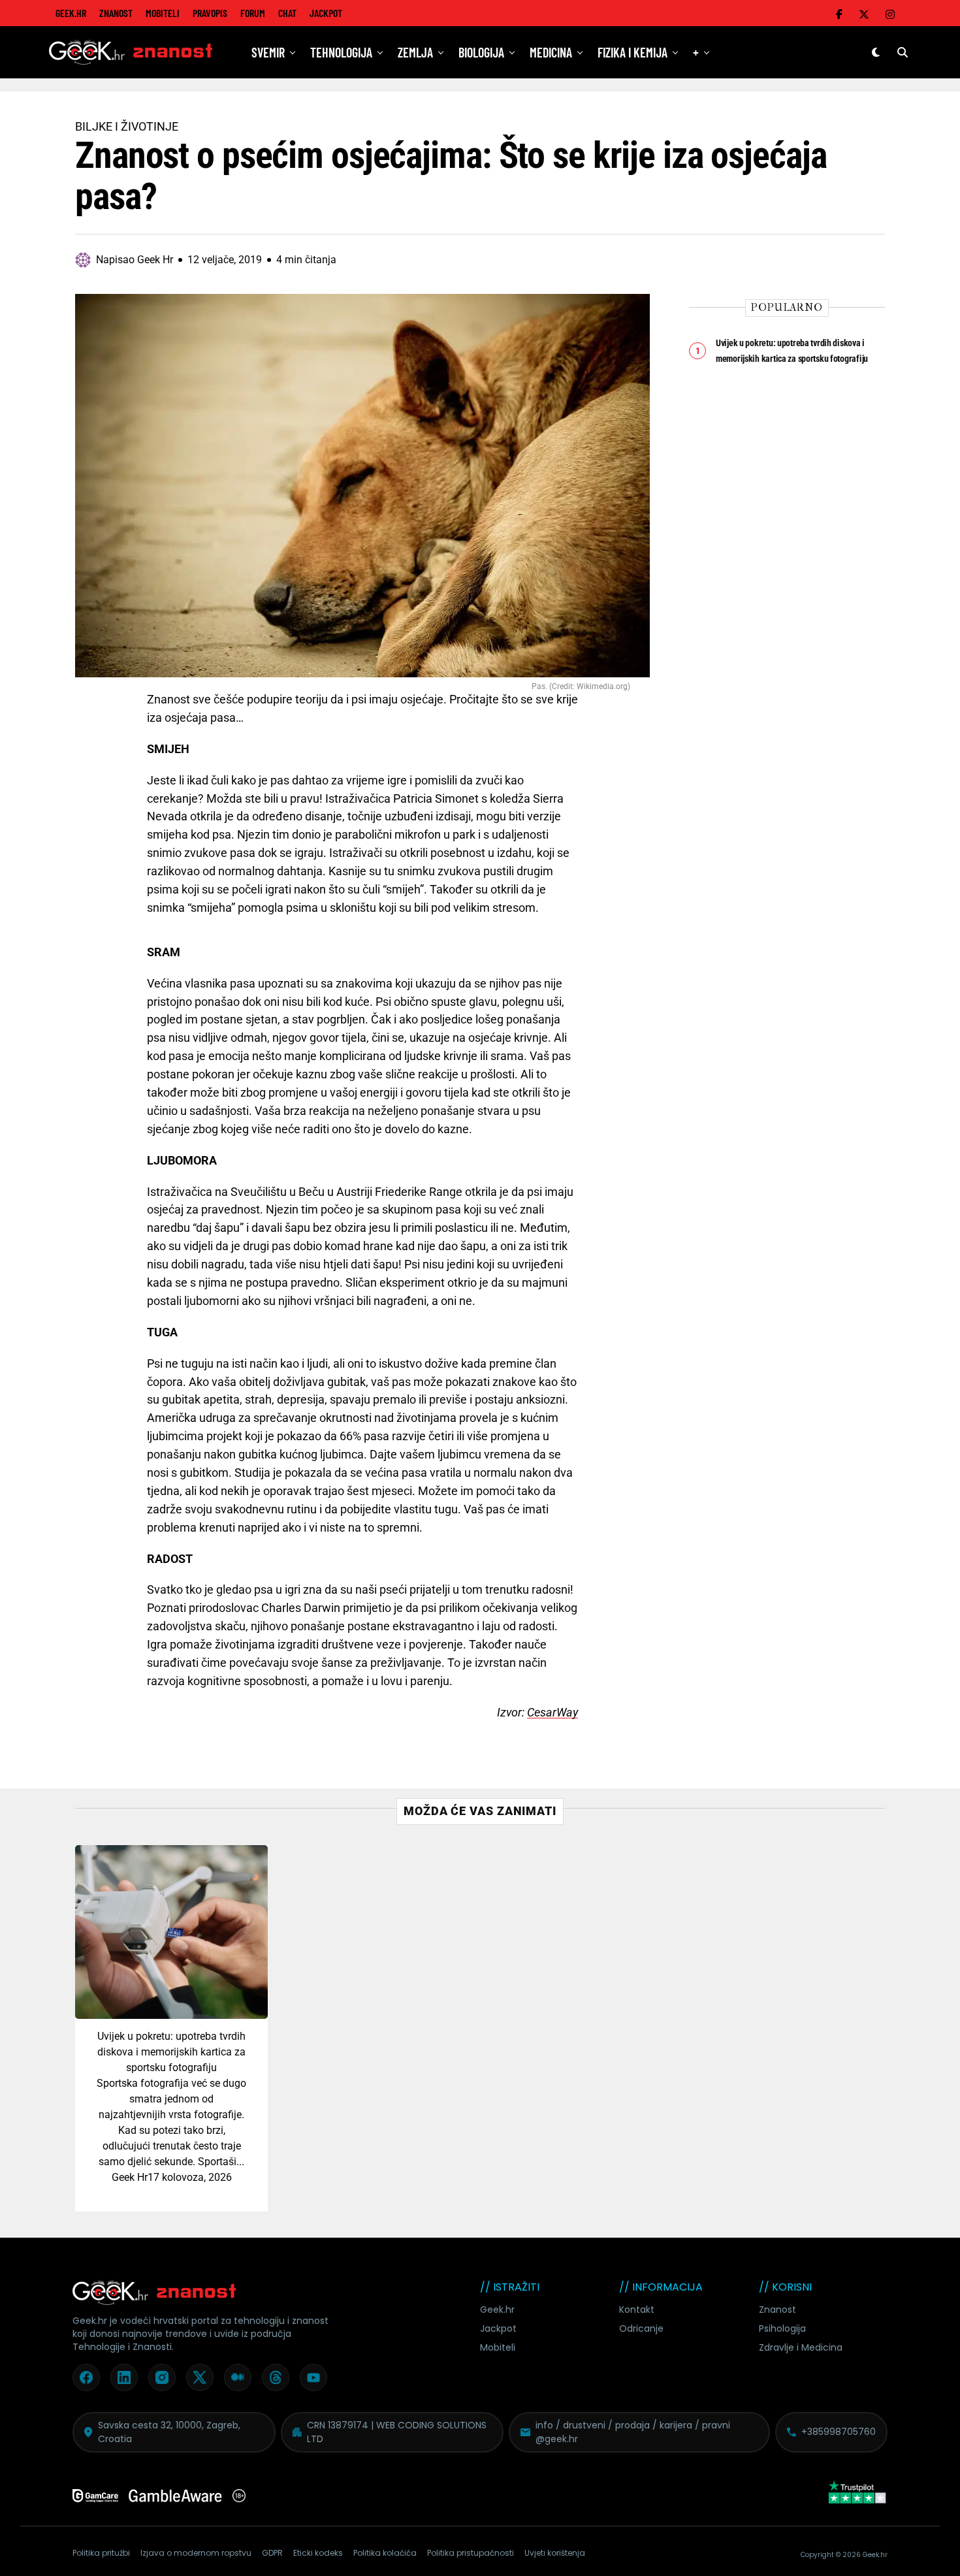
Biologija (481, 52)
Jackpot (326, 13)
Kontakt (637, 2310)
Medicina (551, 52)
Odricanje (641, 2328)
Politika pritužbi (101, 2553)
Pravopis (210, 13)
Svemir (268, 52)
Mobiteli (163, 13)
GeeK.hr (71, 13)
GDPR (272, 2553)
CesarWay (552, 1712)
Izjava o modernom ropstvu (196, 2553)
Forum (253, 13)
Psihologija (782, 2328)
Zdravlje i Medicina (801, 2347)
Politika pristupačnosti (471, 2553)
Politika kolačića (385, 2553)
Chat (287, 13)
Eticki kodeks (318, 2553)
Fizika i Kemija (632, 52)
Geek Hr (130, 2177)
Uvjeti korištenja (555, 2553)
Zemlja (415, 52)
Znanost (116, 13)
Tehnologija (341, 52)
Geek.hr (497, 2310)
